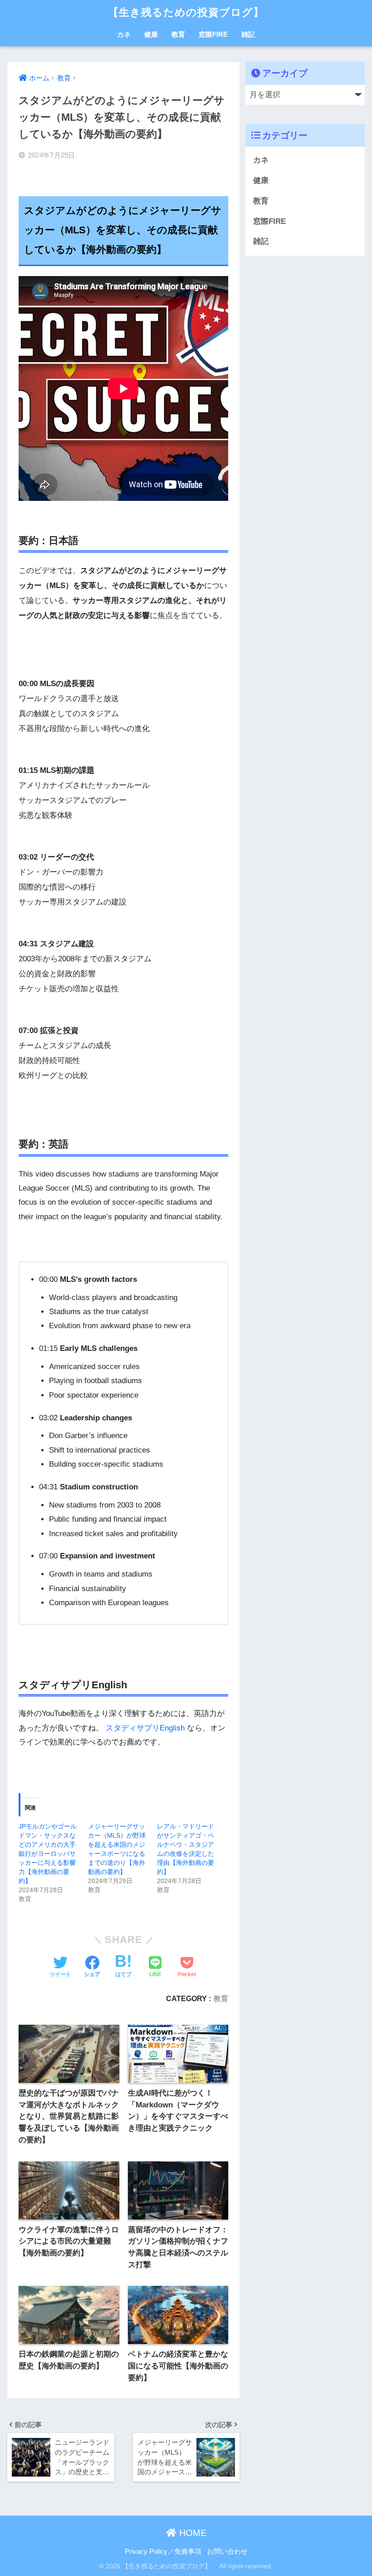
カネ (124, 34)
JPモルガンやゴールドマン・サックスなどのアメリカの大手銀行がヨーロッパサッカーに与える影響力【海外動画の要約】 (48, 1854)
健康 (151, 34)
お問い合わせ (227, 2551)
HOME (191, 2533)
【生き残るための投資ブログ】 (191, 12)
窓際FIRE (213, 34)
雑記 (248, 34)
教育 (178, 34)
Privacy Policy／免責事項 (163, 2551)
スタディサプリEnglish (145, 1728)
